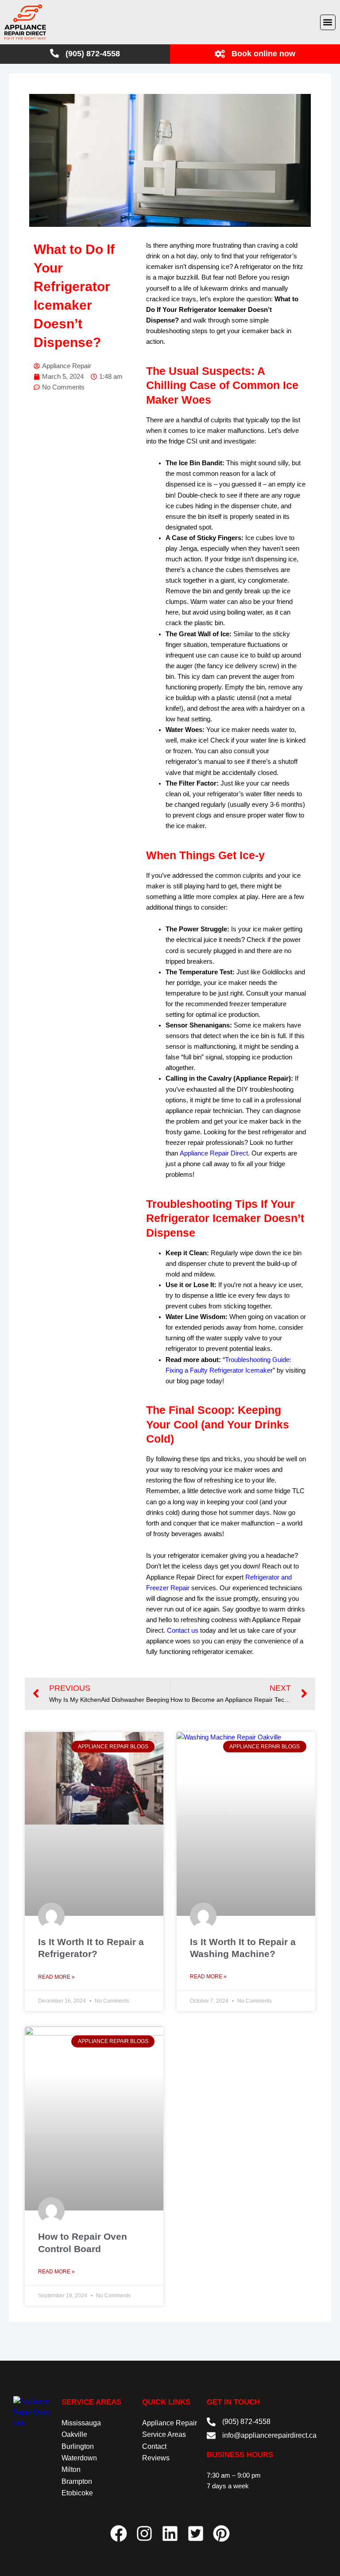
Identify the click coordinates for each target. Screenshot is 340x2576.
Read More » (56, 1977)
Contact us (183, 1630)
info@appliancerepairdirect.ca (269, 2435)
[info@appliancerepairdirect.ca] (211, 2436)
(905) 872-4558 (246, 2422)
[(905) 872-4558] (211, 2422)
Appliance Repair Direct (214, 1153)
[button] (328, 22)
